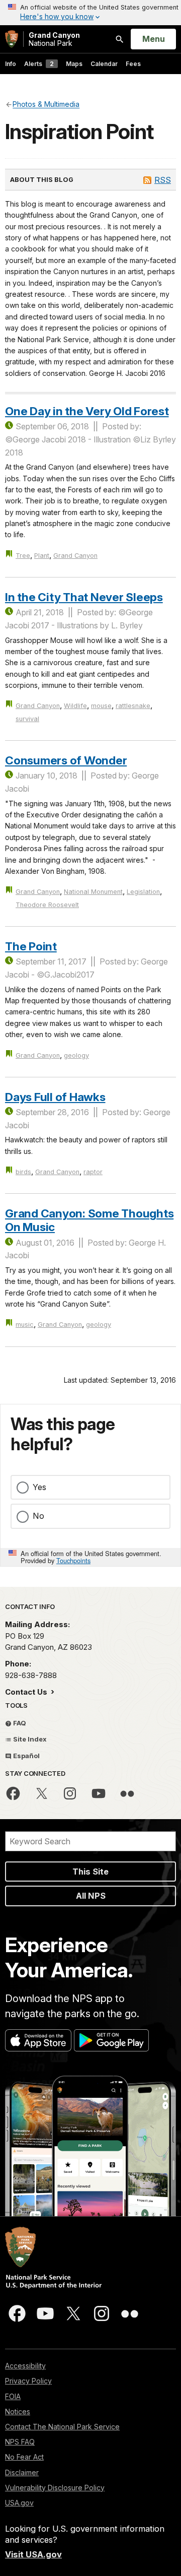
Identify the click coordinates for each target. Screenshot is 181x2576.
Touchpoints (73, 1560)
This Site (90, 1872)
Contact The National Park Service (62, 2427)
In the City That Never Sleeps (84, 597)
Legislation (143, 892)
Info (11, 64)
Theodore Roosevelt (47, 905)
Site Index (29, 1739)
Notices (18, 2411)
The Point (31, 946)
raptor (93, 1172)
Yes (39, 1487)
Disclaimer (22, 2472)
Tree (23, 556)
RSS (163, 180)
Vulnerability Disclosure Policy (55, 2488)
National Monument (93, 892)
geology (76, 1055)
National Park (54, 39)
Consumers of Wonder (66, 760)
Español (26, 1756)
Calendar (104, 64)
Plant (42, 556)
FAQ (19, 1723)
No (38, 1516)
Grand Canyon (75, 556)
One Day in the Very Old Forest (87, 411)
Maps (74, 64)
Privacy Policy (28, 2381)
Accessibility (25, 2366)
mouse (101, 706)
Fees (133, 64)
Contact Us (27, 1692)
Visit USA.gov (33, 2554)
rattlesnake (133, 706)
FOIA (13, 2396)
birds (23, 1172)
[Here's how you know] (90, 13)
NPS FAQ (20, 2442)
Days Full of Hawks (55, 1097)
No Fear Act (24, 2457)
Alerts (39, 64)
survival (27, 719)
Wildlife (75, 706)
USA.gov (19, 2503)
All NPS (91, 1896)
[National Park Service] (12, 39)
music (25, 1325)
